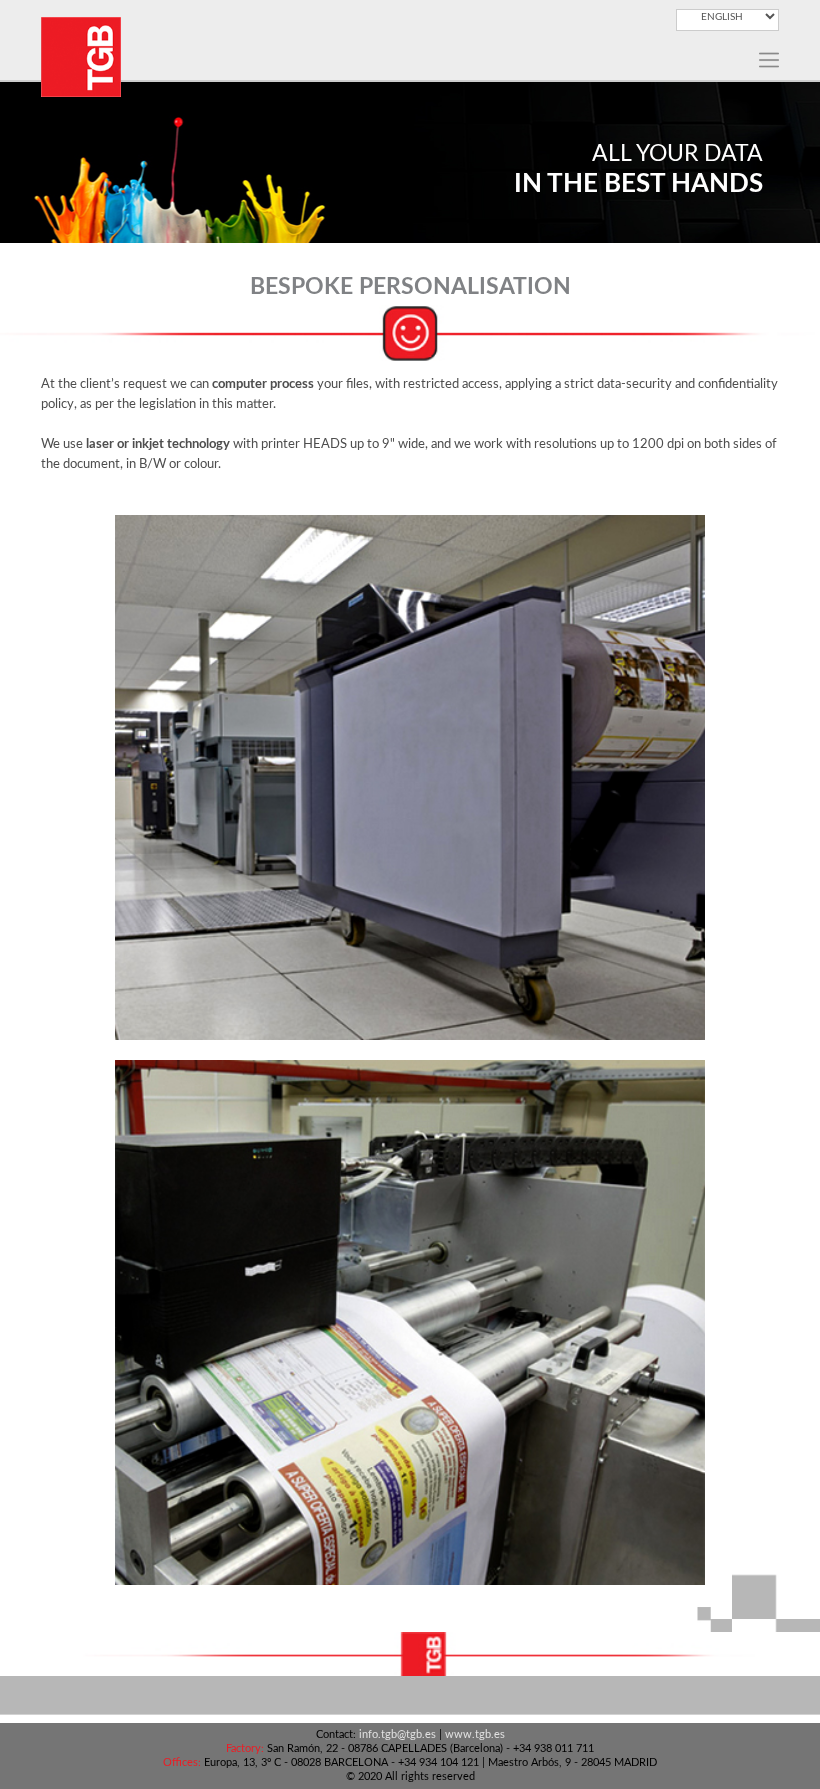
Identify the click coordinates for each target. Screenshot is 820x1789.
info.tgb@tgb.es (397, 1734)
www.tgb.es (475, 1734)
